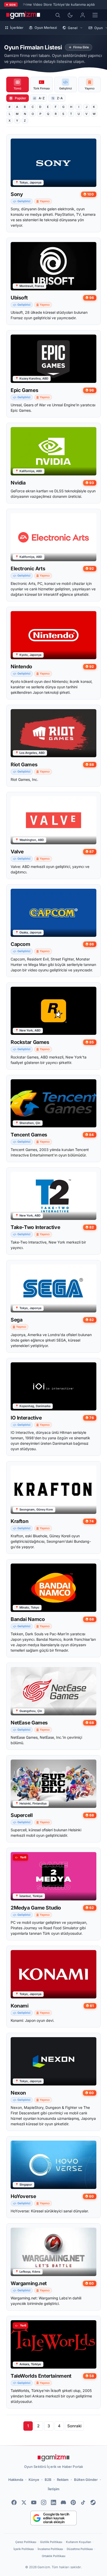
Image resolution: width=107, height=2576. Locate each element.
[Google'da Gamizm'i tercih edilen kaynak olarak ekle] (54, 2518)
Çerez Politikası (26, 2542)
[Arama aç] (58, 15)
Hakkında (16, 2480)
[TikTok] (83, 2502)
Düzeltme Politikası (80, 2549)
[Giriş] (83, 15)
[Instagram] (44, 2502)
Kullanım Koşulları (79, 2542)
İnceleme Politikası (50, 2549)
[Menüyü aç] (95, 15)
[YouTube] (34, 2502)
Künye (34, 2480)
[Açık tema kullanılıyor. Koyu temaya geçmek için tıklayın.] (70, 15)
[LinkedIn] (53, 2502)
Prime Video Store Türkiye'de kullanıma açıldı (59, 4)
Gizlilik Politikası (51, 2542)
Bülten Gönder (86, 2480)
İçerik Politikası (24, 2549)
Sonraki (74, 2426)
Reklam (63, 2480)
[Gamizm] (53, 2458)
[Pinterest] (73, 2502)
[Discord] (63, 2502)
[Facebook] (14, 2502)
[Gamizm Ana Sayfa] (23, 15)
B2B (48, 2480)
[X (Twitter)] (24, 2502)
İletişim (54, 2489)
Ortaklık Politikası (54, 2556)
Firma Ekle (81, 47)
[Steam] (93, 2502)
